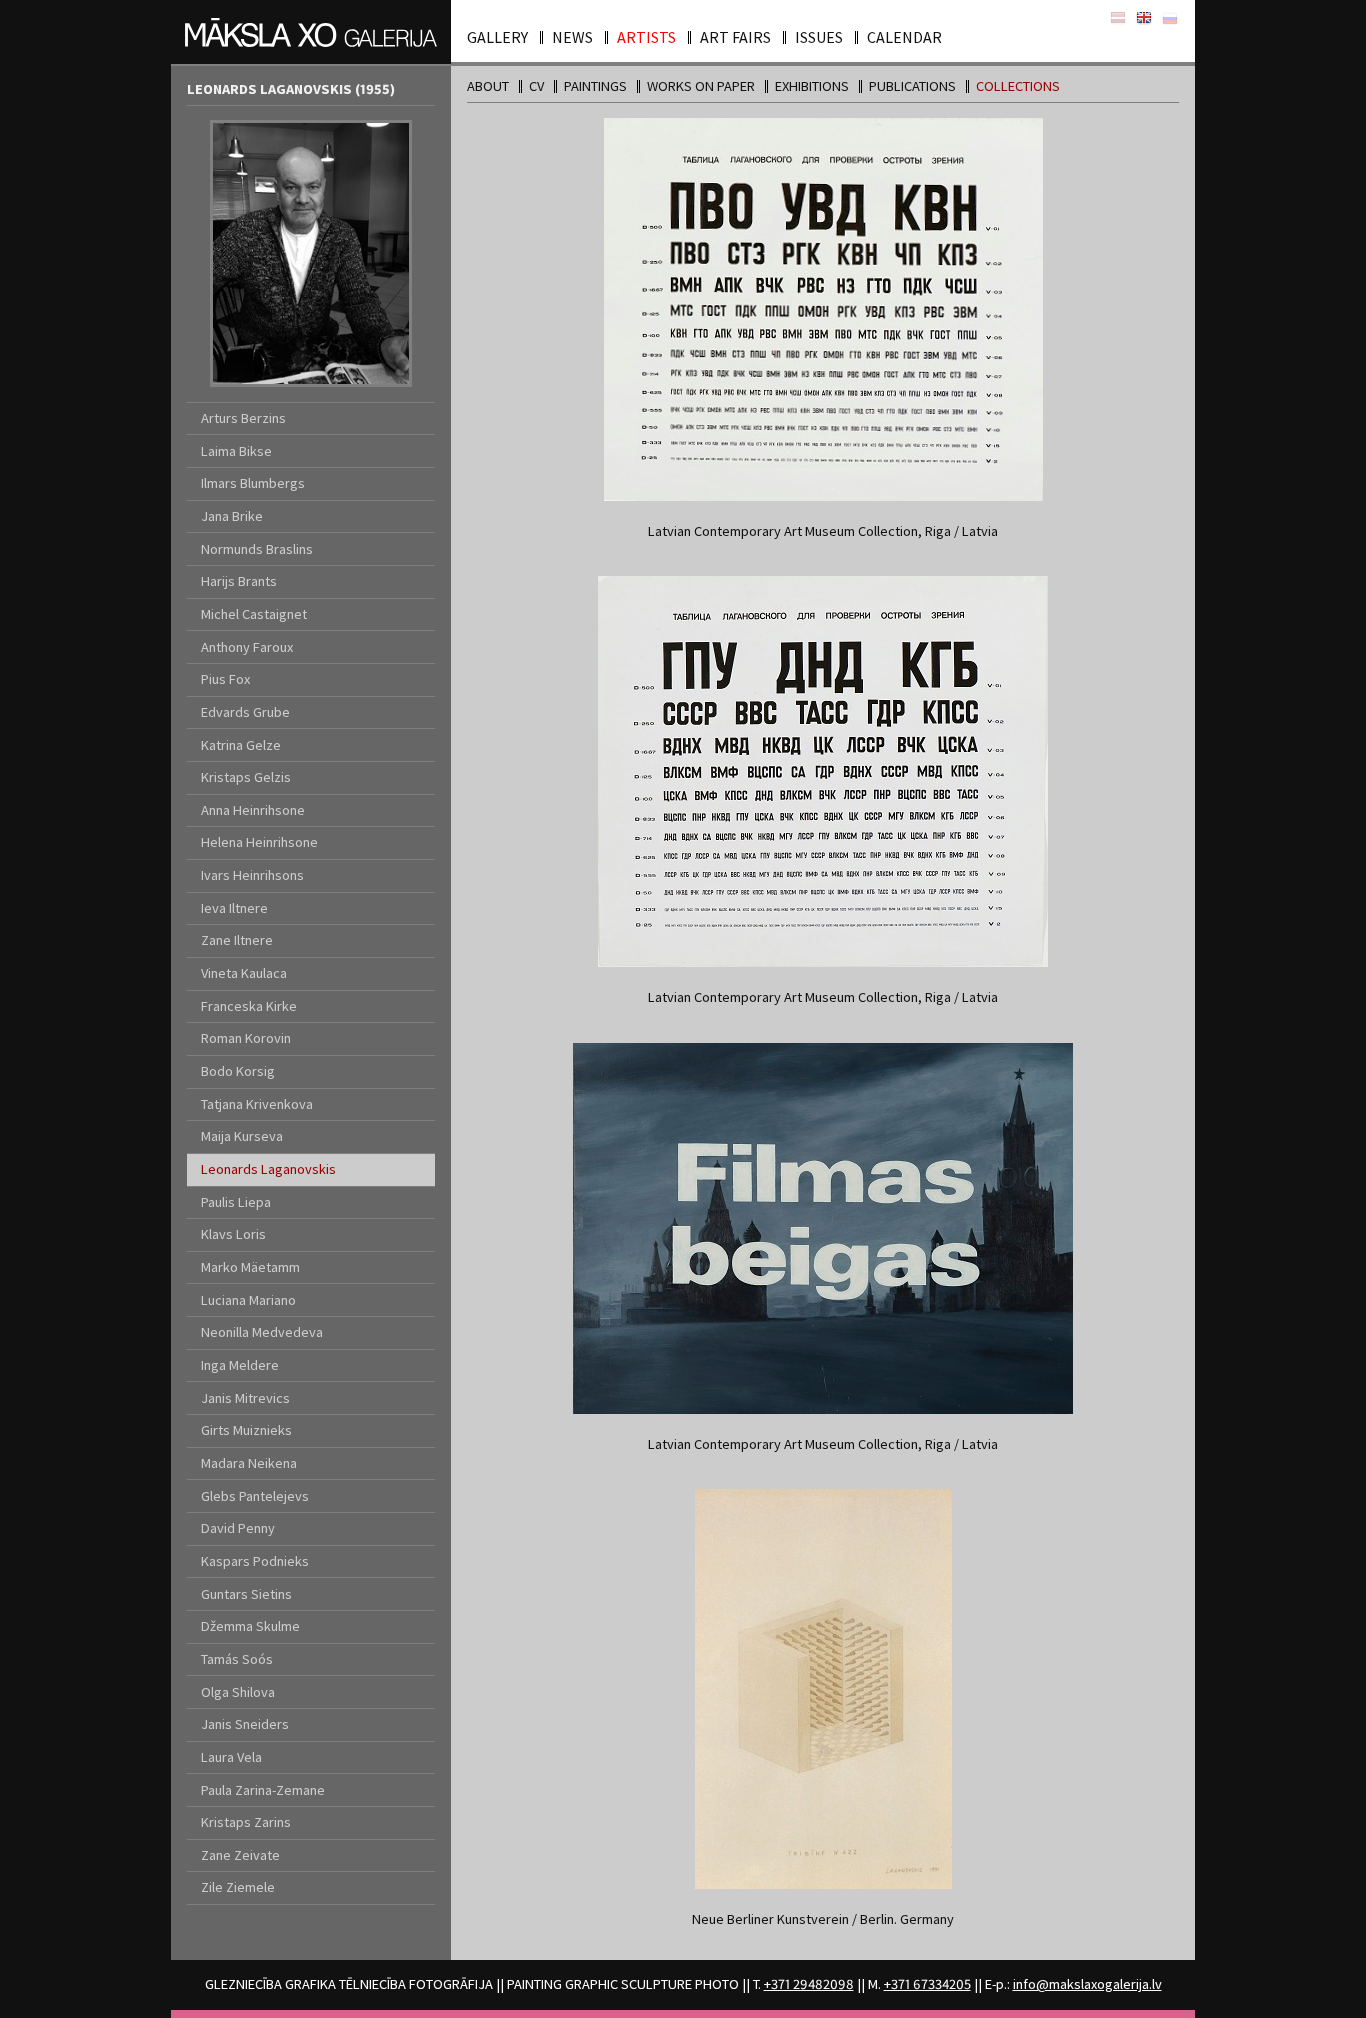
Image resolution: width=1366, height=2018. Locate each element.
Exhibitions (812, 86)
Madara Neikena (249, 1463)
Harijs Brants (239, 581)
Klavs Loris (233, 1234)
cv (536, 86)
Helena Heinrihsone (259, 842)
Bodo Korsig (238, 1071)
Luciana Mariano (248, 1300)
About (488, 86)
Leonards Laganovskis (268, 1169)
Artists (646, 37)
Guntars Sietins (246, 1594)
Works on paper (701, 86)
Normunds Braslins (257, 549)
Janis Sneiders (245, 1724)
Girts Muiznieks (246, 1430)
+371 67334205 (927, 1984)
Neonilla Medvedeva (262, 1332)
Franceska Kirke (249, 1006)
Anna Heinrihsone (253, 810)
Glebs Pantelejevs (255, 1496)
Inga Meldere (240, 1365)
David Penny (238, 1528)
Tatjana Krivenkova (257, 1104)
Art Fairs (735, 37)
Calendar (904, 37)
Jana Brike (232, 516)
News (572, 37)
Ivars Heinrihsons (252, 875)
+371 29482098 (809, 1984)
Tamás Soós (237, 1659)
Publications (912, 86)
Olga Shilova (238, 1692)
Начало (1170, 18)
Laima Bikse (236, 451)
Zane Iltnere (237, 940)
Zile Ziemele (238, 1887)
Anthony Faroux (247, 647)
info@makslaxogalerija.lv (1087, 1984)
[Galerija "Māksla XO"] (311, 32)
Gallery (497, 37)
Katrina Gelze (241, 745)
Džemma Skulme (250, 1626)
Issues (819, 37)
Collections (1018, 86)
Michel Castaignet (254, 614)
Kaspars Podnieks (255, 1561)
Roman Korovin (246, 1038)
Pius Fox (225, 679)
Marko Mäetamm (250, 1267)
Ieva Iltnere (234, 908)
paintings (595, 86)
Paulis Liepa (236, 1202)
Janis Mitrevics (245, 1398)
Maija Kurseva (242, 1136)
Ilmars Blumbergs (253, 483)
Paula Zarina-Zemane (263, 1790)
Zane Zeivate (240, 1855)
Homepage (1144, 18)
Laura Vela (231, 1757)
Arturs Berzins (243, 418)
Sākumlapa (1118, 18)
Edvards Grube (245, 712)
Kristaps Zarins (246, 1822)
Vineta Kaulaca (244, 973)
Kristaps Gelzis (246, 777)
